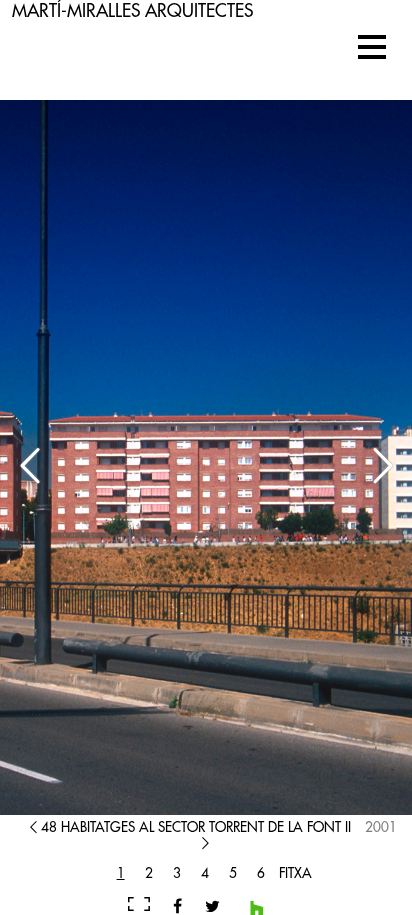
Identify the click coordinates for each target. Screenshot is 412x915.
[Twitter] (205, 906)
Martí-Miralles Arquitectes (132, 11)
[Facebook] (177, 906)
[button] (372, 47)
